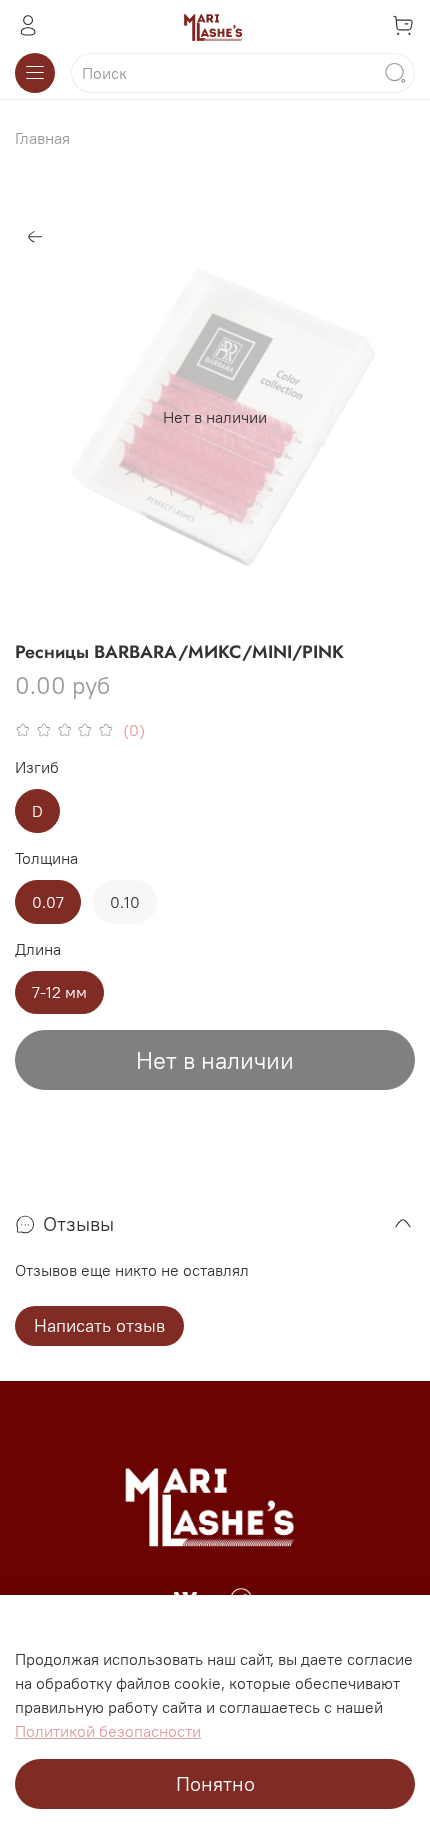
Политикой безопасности (108, 1731)
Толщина (46, 858)
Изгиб (37, 767)
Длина (38, 949)
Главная (42, 138)
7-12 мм (59, 992)
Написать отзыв (99, 1325)
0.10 (125, 902)
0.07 (48, 902)
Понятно (215, 1783)
